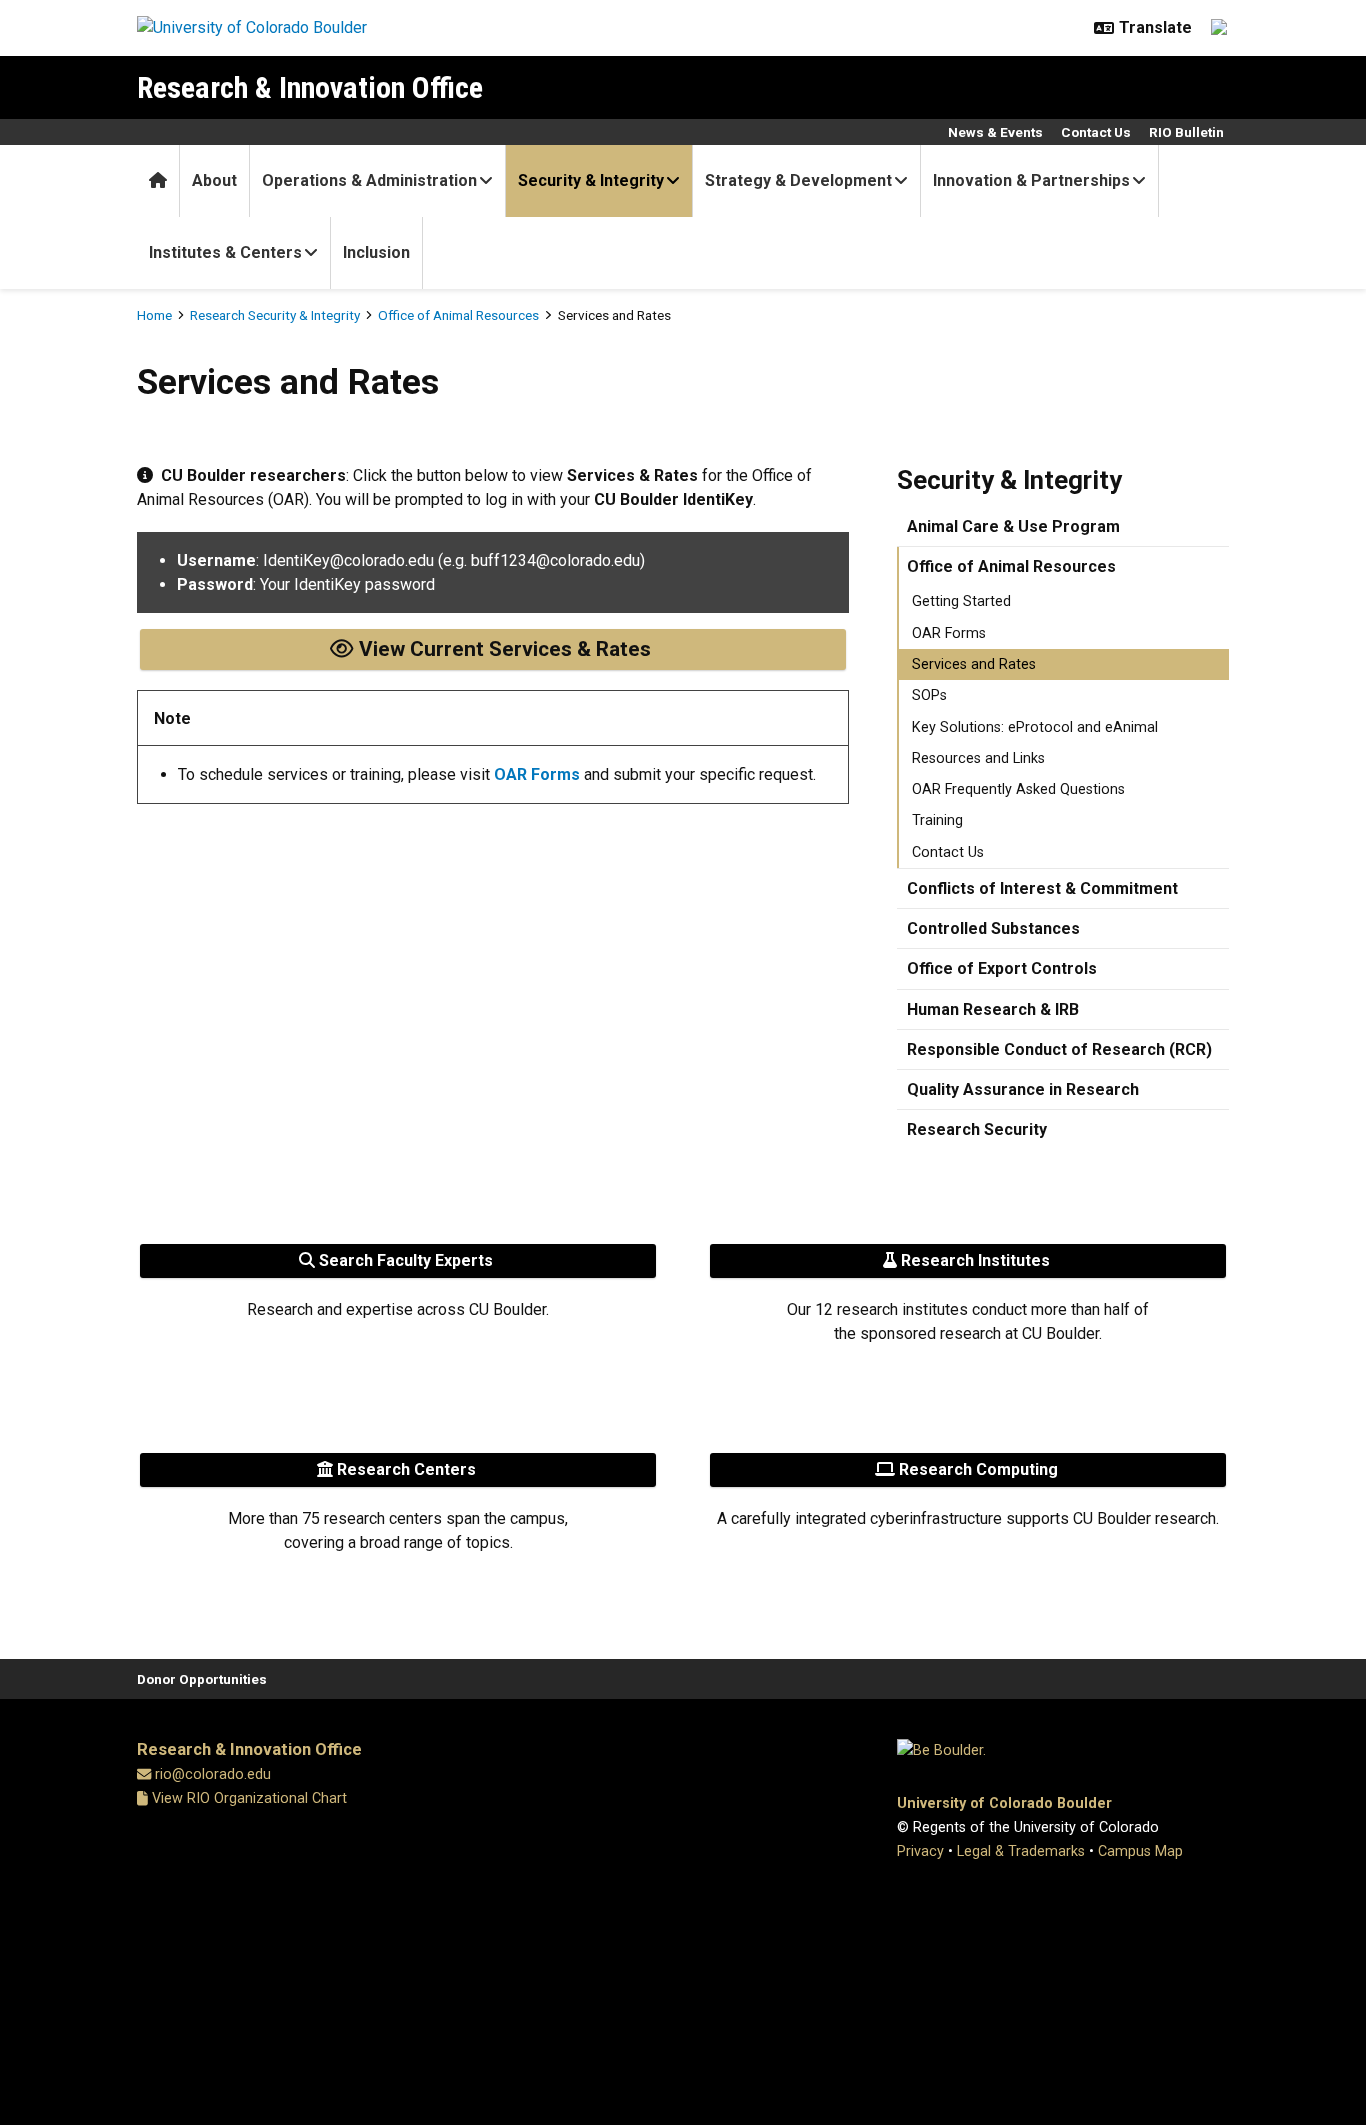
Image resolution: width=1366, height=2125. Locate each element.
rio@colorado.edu (213, 1774)
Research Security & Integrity (275, 315)
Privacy (920, 1851)
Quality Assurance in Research (1023, 1089)
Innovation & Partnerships (1031, 180)
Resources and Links (978, 758)
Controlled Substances (993, 928)
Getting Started (961, 601)
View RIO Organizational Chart (247, 1798)
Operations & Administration (369, 180)
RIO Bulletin (1186, 132)
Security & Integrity (591, 180)
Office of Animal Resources (458, 315)
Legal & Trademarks (1021, 1851)
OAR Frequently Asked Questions (1018, 789)
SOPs (929, 695)
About (214, 180)
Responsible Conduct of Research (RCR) (1059, 1049)
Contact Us (1096, 132)
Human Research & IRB (993, 1009)
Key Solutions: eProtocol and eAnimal (1035, 727)
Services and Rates (974, 664)
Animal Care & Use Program (1013, 526)
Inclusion (376, 252)
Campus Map (1140, 1851)
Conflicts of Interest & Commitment (1042, 888)
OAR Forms (949, 633)
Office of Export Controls (1002, 968)
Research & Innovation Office (310, 87)
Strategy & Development (798, 180)
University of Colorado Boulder (1004, 1803)
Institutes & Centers (225, 252)
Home (154, 315)
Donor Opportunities (202, 1679)
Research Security (977, 1129)
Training (937, 820)
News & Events (995, 132)
